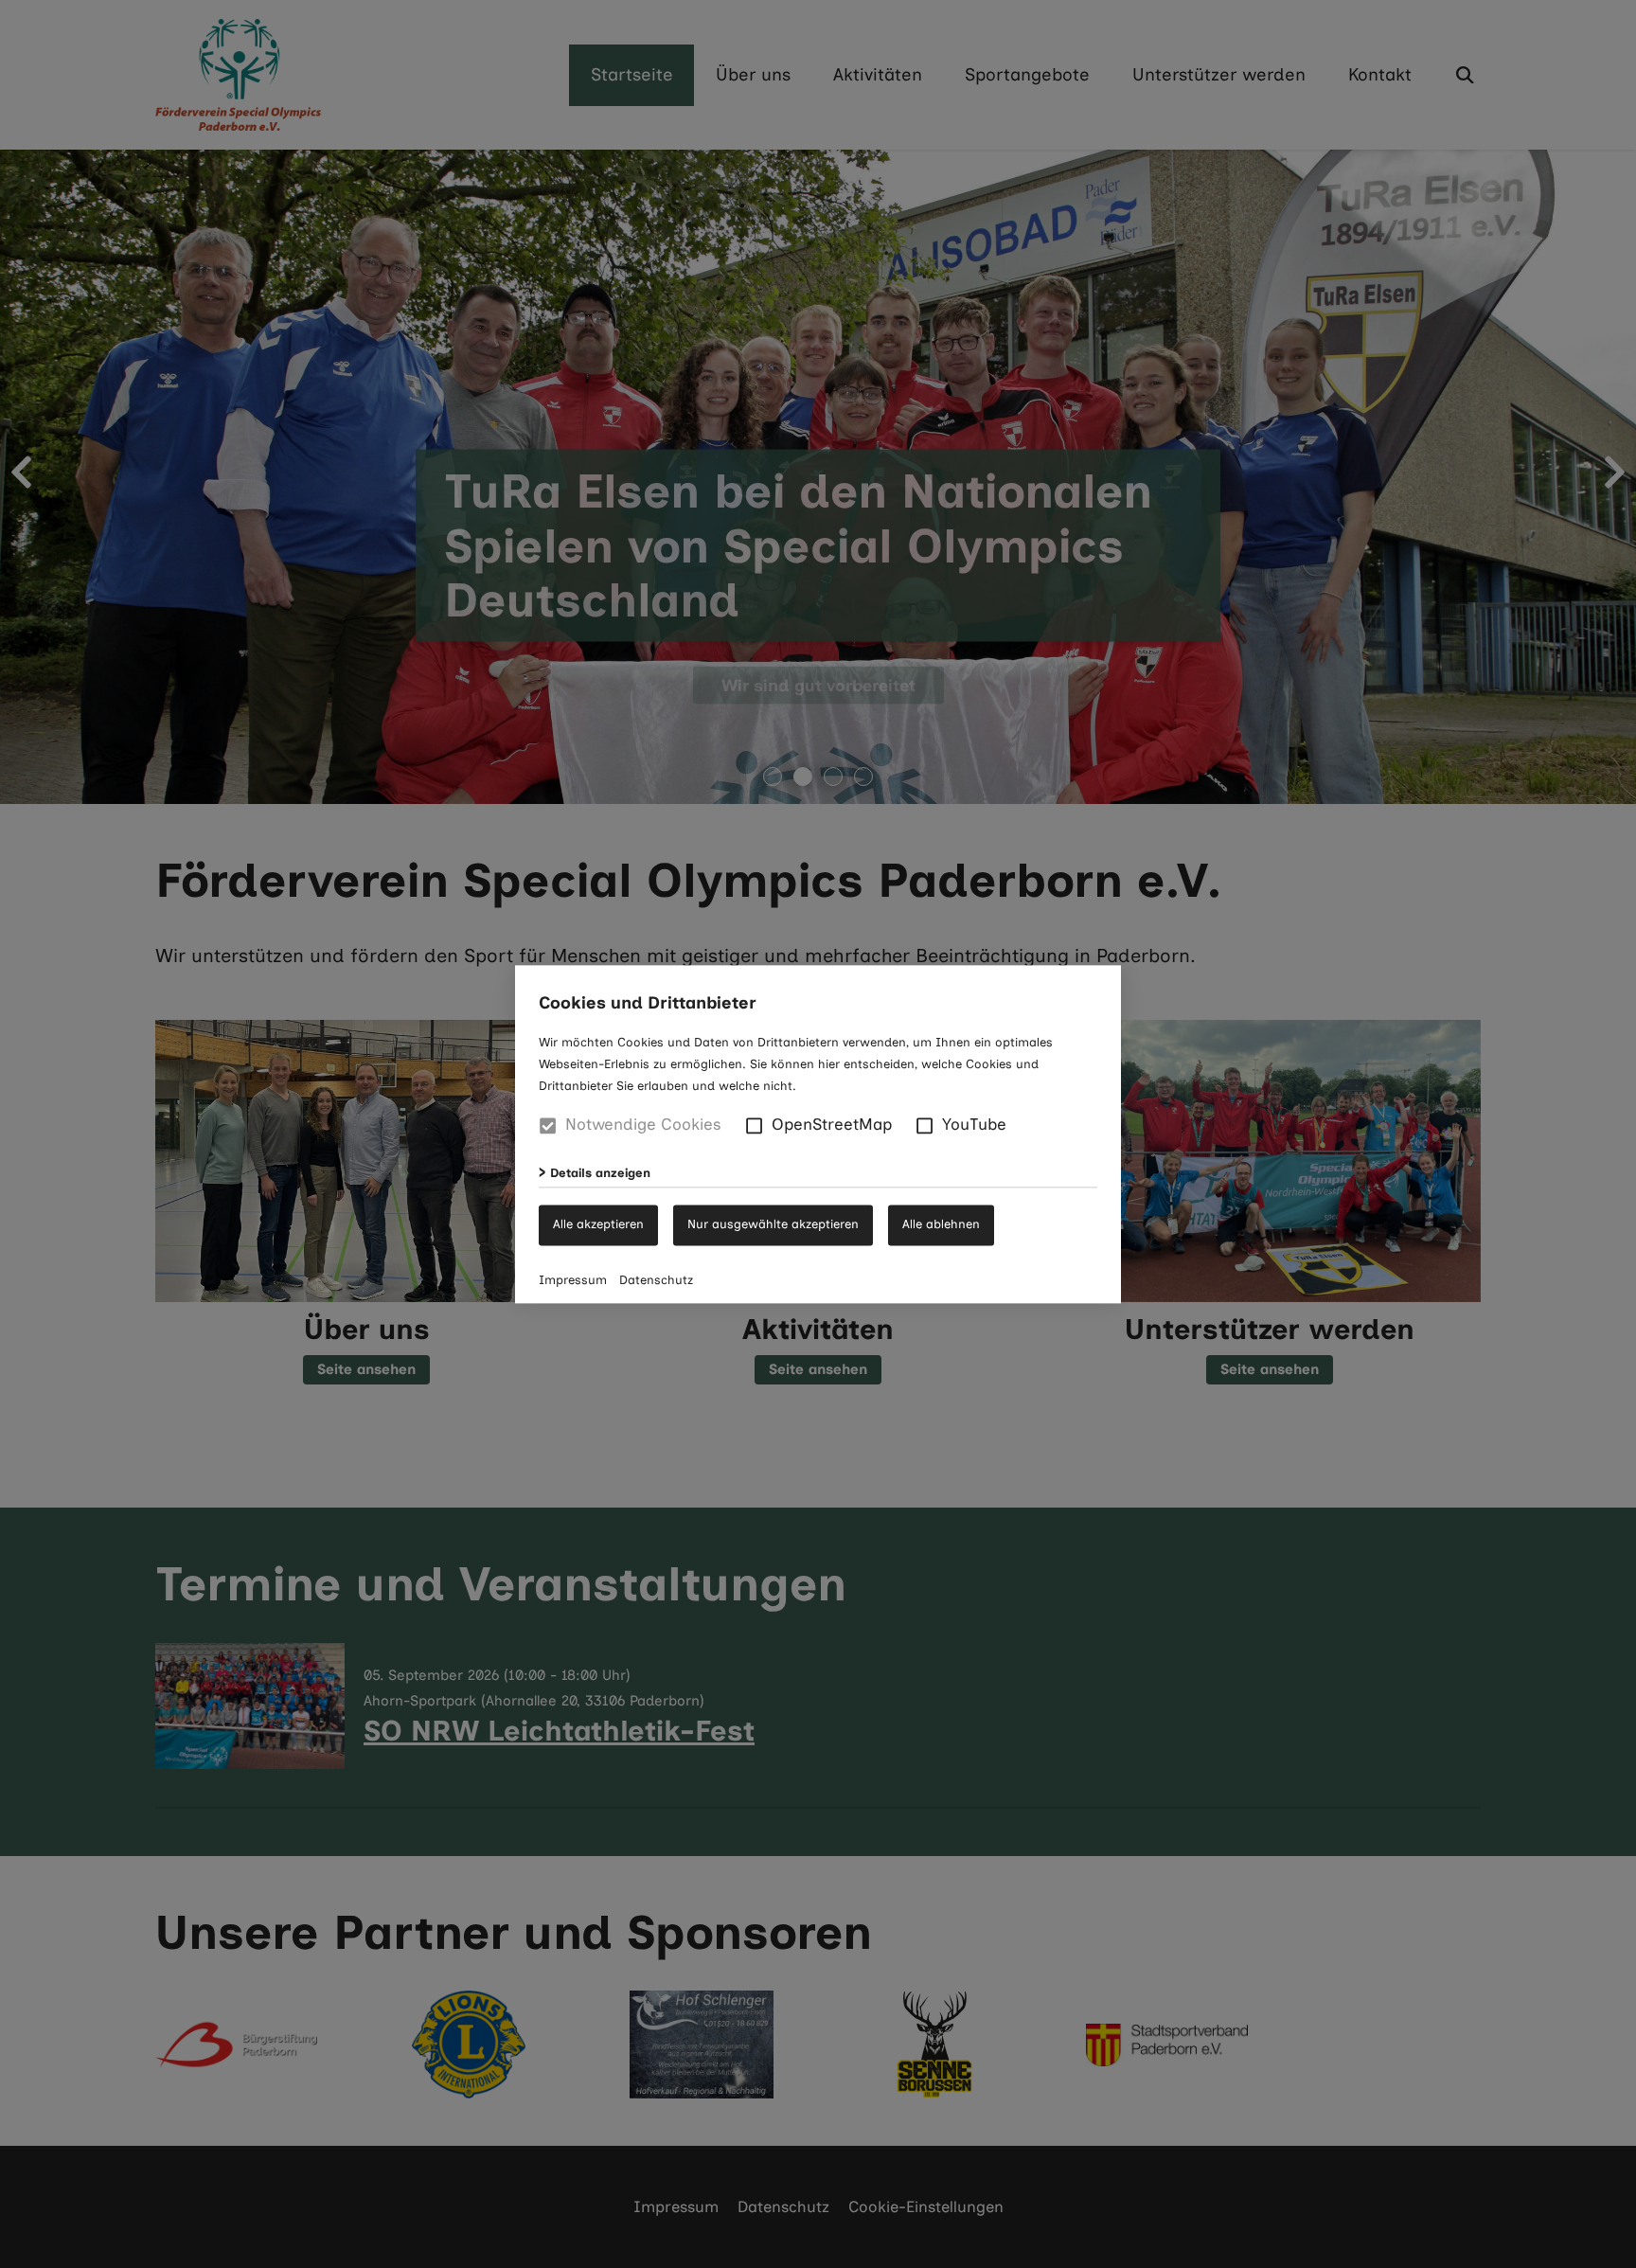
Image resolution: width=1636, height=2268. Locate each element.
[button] (754, 1125)
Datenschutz (656, 1279)
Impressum (573, 1279)
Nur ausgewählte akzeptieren (773, 1223)
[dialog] (818, 1134)
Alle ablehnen (941, 1223)
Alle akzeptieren (598, 1223)
